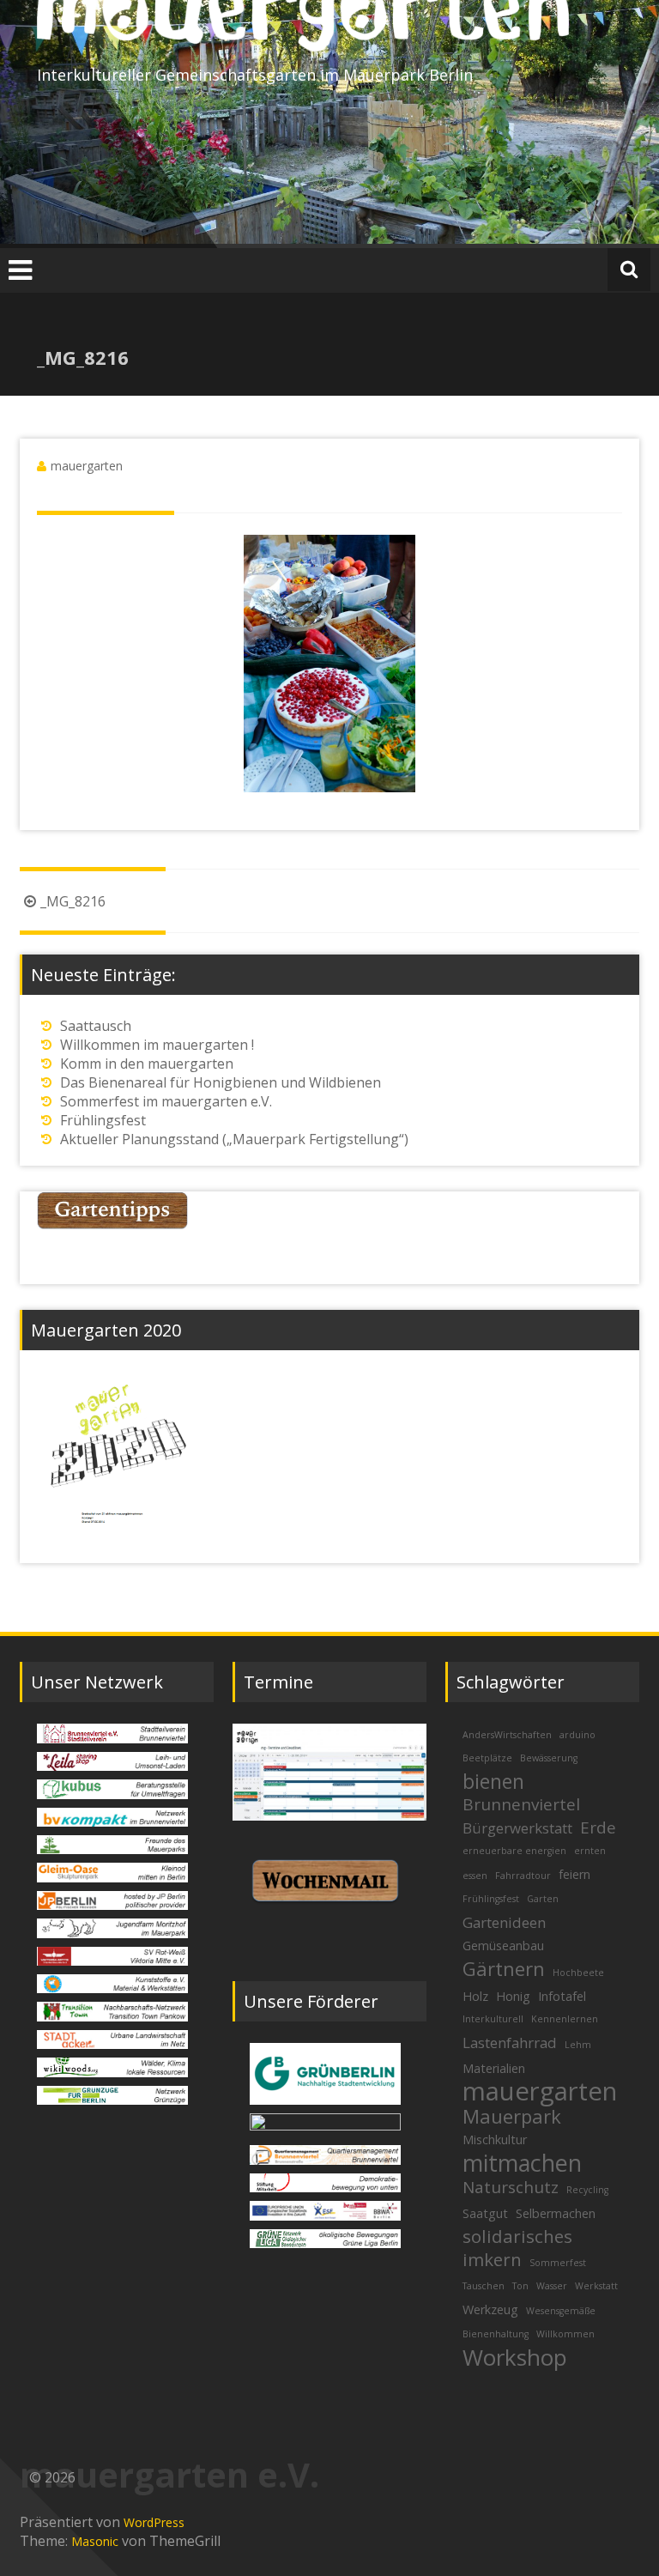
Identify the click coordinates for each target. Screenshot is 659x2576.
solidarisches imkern (517, 2248)
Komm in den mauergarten (147, 1064)
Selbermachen (556, 2213)
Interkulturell (493, 2019)
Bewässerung (549, 1758)
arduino (577, 1735)
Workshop (515, 2357)
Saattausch (96, 1026)
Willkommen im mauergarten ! (157, 1045)
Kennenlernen (565, 2019)
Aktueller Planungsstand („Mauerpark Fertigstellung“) (234, 1139)
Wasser (552, 2286)
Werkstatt (596, 2286)
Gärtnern (504, 1968)
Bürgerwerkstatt (517, 1828)
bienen (493, 1781)
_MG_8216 (73, 901)
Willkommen (565, 2334)
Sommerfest (558, 2263)
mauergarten (87, 466)
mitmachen (522, 2163)
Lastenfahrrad (510, 2043)
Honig (513, 1996)
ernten (590, 1851)
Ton (520, 2286)
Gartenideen (504, 1922)
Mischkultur (495, 2140)
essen (475, 1876)
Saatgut (485, 2213)
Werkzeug (490, 2309)
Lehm (578, 2045)
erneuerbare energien (514, 1851)
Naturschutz (511, 2187)
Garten (543, 1899)
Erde (598, 1827)
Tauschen (484, 2286)
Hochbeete (578, 1973)
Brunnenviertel (521, 1804)
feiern (574, 1874)
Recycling (587, 2190)
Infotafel (562, 1996)
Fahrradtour (523, 1876)
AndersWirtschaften (507, 1735)
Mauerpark (512, 2116)
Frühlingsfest (103, 1120)
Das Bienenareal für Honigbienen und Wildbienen (221, 1082)
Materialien (494, 2068)
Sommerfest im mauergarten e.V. (166, 1101)
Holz (475, 1996)
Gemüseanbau (503, 1946)
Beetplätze (487, 1758)
